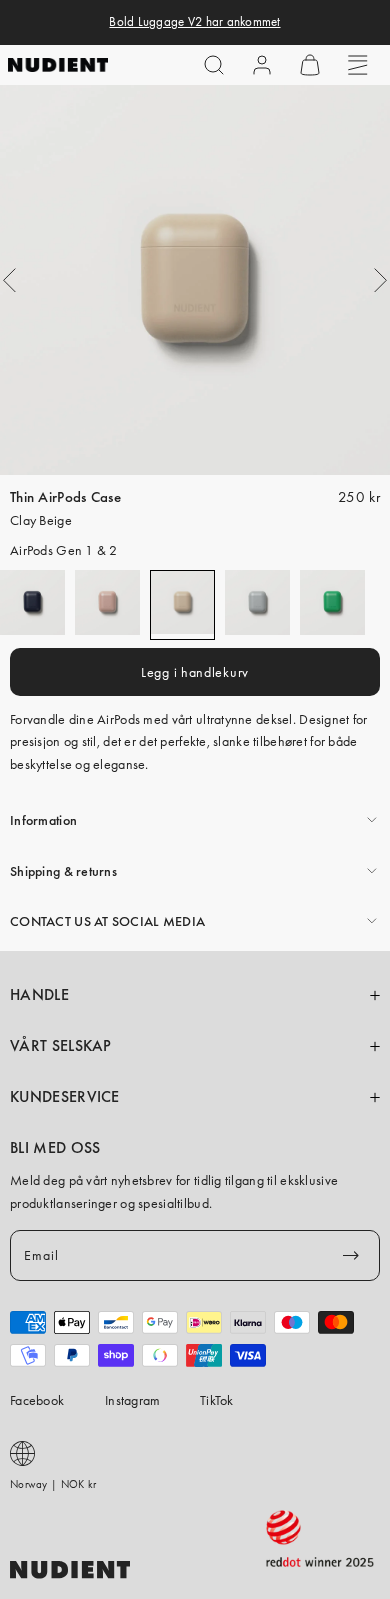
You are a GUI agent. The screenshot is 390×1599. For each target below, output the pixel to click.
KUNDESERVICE (65, 1097)
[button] (214, 65)
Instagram (133, 1400)
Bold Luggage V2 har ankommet (194, 22)
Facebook (37, 1400)
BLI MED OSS (55, 1148)
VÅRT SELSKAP (61, 1046)
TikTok (217, 1400)
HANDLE (39, 995)
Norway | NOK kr (53, 1484)
